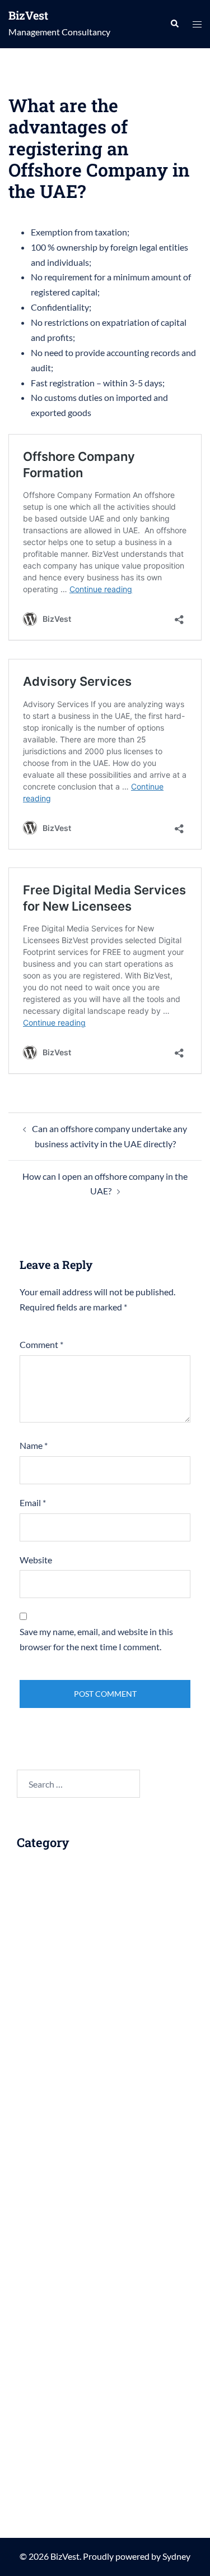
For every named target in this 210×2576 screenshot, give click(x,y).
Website (36, 1560)
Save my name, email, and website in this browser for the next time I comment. (96, 1639)
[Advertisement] (111, 2007)
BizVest (28, 15)
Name (34, 1445)
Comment (41, 1344)
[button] (174, 24)
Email (33, 1502)
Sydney (176, 2556)
